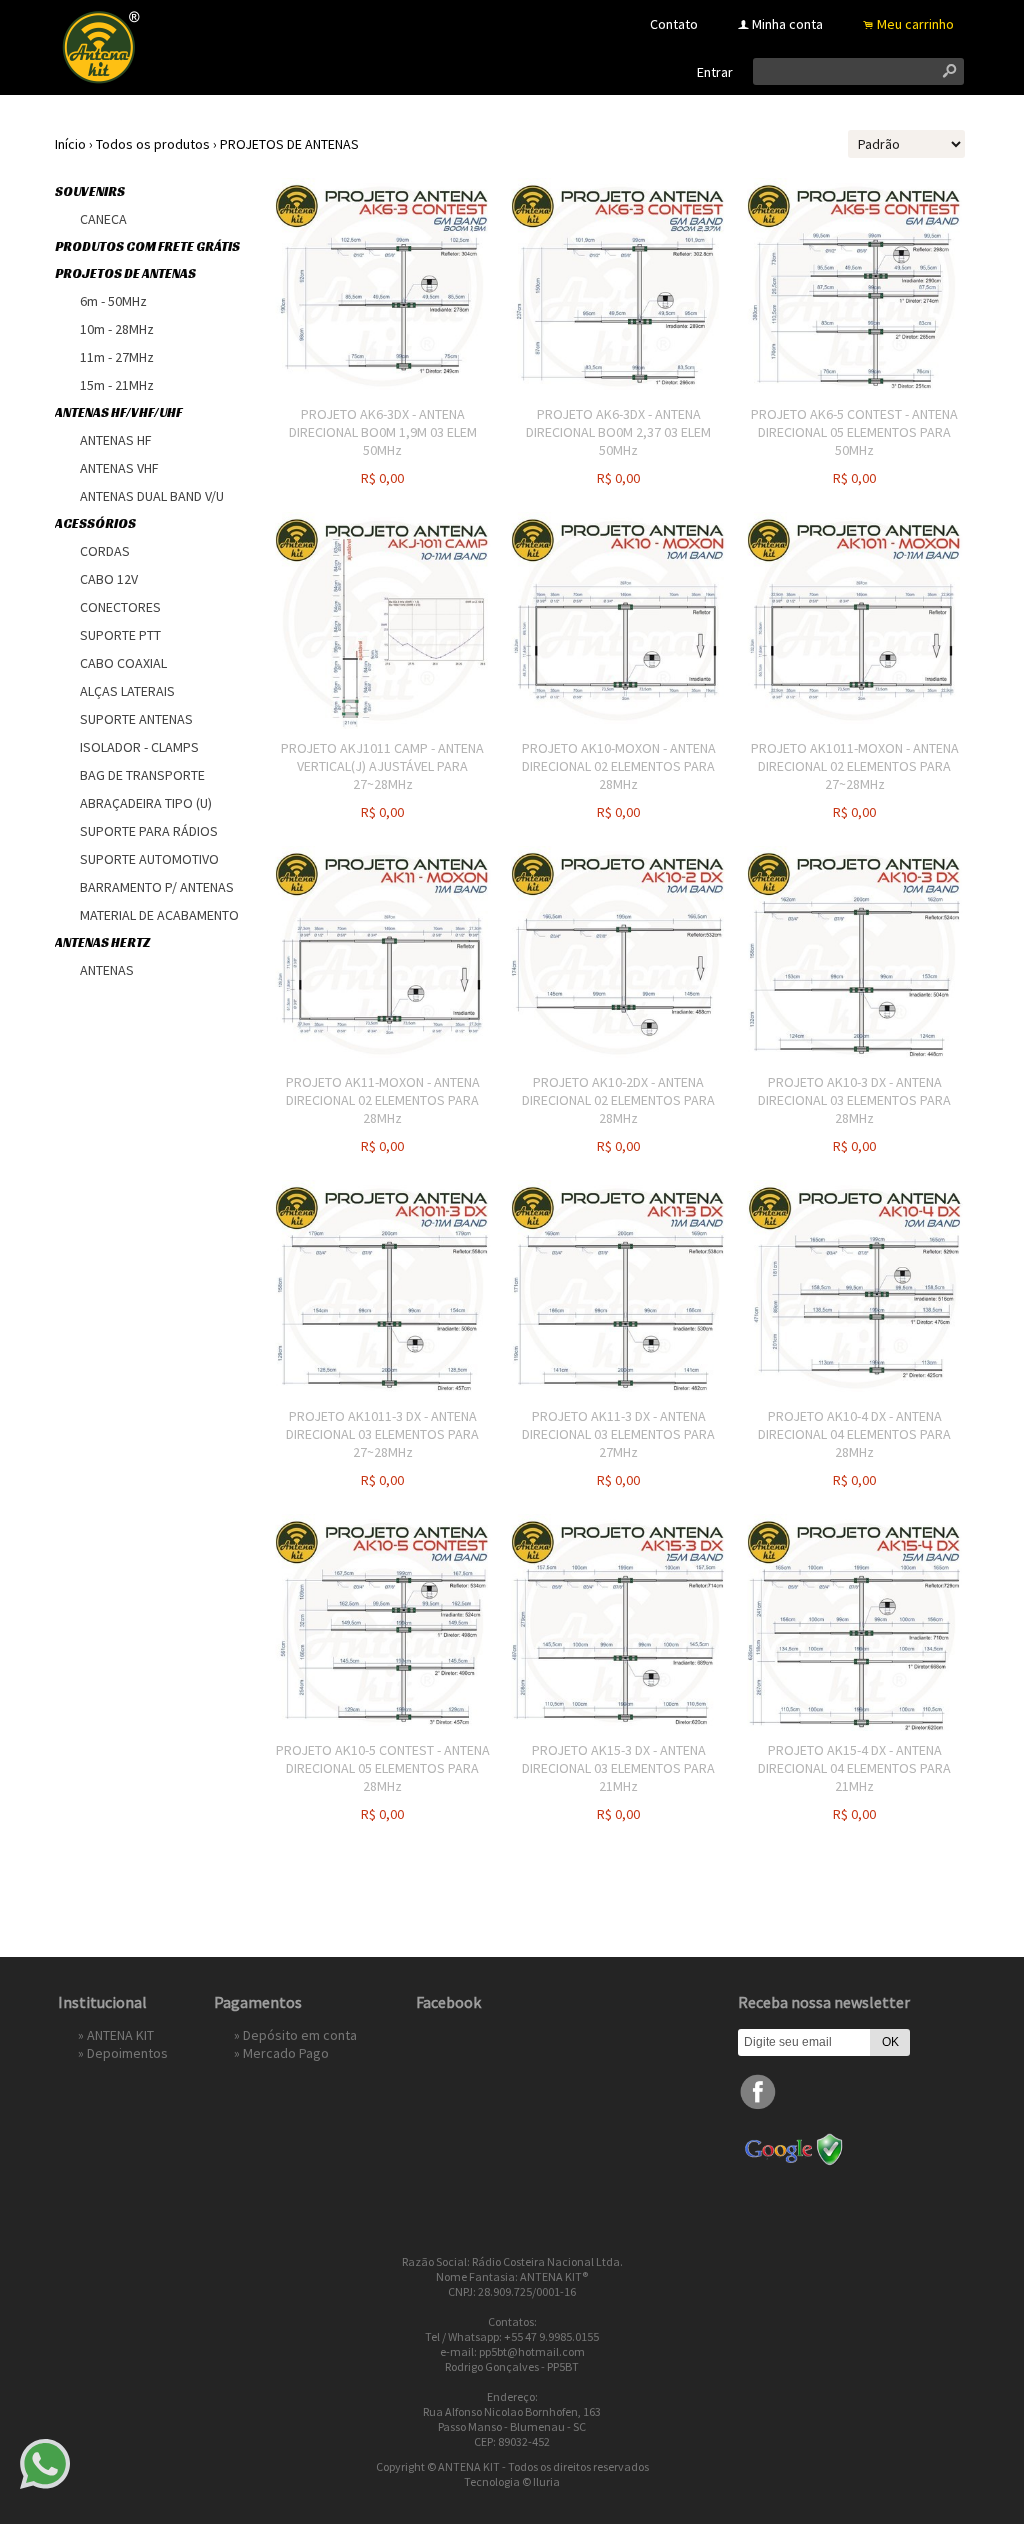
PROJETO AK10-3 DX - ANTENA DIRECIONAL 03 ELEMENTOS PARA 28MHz (854, 1100)
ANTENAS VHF (119, 468)
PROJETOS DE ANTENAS (289, 144)
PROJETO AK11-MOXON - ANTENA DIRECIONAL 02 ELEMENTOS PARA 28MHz (383, 1100)
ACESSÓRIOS (95, 523)
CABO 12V (109, 579)
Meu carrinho (915, 24)
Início (70, 144)
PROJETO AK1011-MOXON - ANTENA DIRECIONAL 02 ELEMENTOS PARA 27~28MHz (855, 766)
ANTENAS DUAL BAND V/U (152, 496)
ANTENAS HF (116, 440)
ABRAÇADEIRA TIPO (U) (146, 803)
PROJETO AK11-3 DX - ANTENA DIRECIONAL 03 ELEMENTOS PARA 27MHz (618, 1434)
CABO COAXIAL (123, 663)
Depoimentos (127, 2053)
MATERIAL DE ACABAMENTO (159, 915)
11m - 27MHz (117, 357)
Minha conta (787, 24)
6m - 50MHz (113, 301)
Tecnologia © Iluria (512, 2481)
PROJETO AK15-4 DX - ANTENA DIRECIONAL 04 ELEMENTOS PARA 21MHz (854, 1768)
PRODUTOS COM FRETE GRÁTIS (147, 246)
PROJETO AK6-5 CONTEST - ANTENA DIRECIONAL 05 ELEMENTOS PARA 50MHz (854, 432)
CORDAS (105, 551)
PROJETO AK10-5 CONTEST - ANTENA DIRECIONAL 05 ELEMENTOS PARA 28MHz (383, 1768)
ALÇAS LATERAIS (127, 691)
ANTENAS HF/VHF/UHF (118, 412)
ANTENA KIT (120, 2035)
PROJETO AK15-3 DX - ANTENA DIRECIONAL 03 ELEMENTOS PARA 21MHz (618, 1768)
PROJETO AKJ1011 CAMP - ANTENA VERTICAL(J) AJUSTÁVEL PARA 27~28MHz (382, 766)
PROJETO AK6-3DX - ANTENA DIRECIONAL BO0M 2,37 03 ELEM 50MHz (618, 432)
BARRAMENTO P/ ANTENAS (157, 887)
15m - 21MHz (117, 385)
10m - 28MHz (117, 329)
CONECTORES (120, 607)
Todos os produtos (153, 144)
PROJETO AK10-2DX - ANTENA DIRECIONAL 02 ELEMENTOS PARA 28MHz (618, 1100)
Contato (674, 24)
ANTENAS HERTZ (102, 942)
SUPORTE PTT (120, 635)
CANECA (103, 219)
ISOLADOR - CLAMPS (139, 747)
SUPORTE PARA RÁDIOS (149, 831)
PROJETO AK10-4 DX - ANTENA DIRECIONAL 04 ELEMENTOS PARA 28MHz (854, 1434)
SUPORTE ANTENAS (136, 719)
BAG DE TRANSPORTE (142, 775)
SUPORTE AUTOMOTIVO (149, 859)
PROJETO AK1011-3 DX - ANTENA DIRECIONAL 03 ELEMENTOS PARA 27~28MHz (382, 1434)
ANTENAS (107, 970)
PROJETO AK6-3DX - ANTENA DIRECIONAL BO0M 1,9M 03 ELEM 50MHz (383, 432)
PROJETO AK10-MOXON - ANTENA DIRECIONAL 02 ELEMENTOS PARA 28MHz (619, 766)
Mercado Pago (286, 2053)
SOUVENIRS (90, 191)
